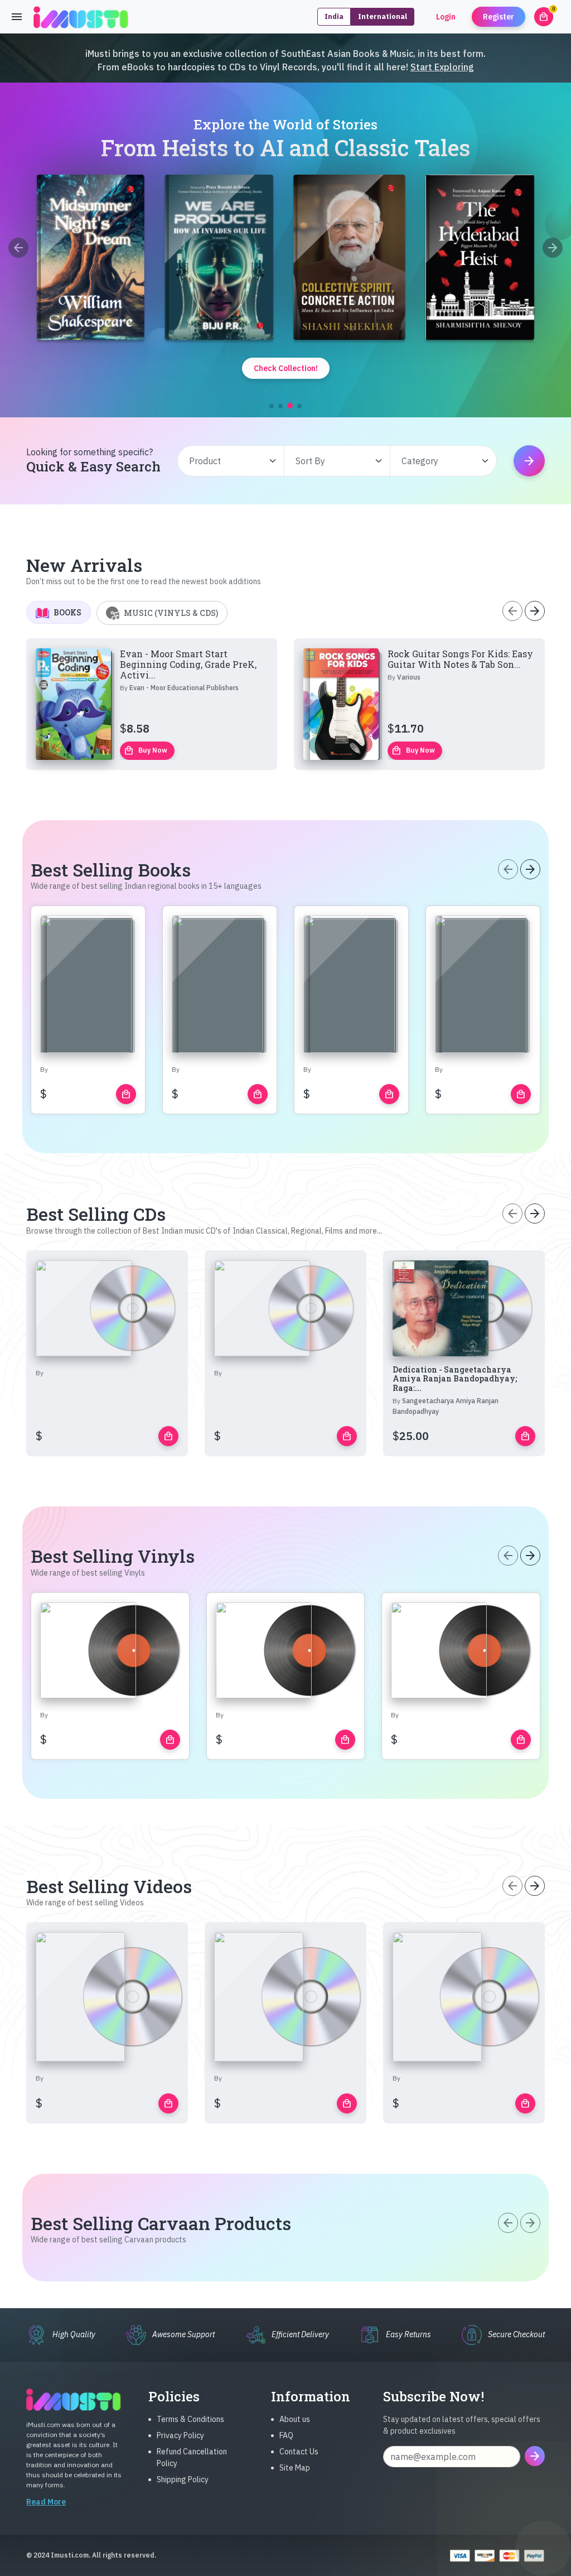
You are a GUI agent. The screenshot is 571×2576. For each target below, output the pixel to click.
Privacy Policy (180, 2435)
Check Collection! (286, 368)
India (334, 16)
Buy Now (146, 750)
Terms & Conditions (190, 2419)
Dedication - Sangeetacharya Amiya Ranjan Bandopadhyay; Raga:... (455, 1379)
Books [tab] (67, 612)
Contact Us (299, 2452)
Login (446, 17)
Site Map (295, 2468)
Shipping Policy (183, 2479)
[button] (272, 406)
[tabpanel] (285, 704)
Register (499, 17)
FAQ (286, 2435)
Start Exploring (442, 67)
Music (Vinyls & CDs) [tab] (171, 613)
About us (295, 2419)
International (383, 16)
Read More (46, 2502)
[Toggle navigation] (17, 17)
